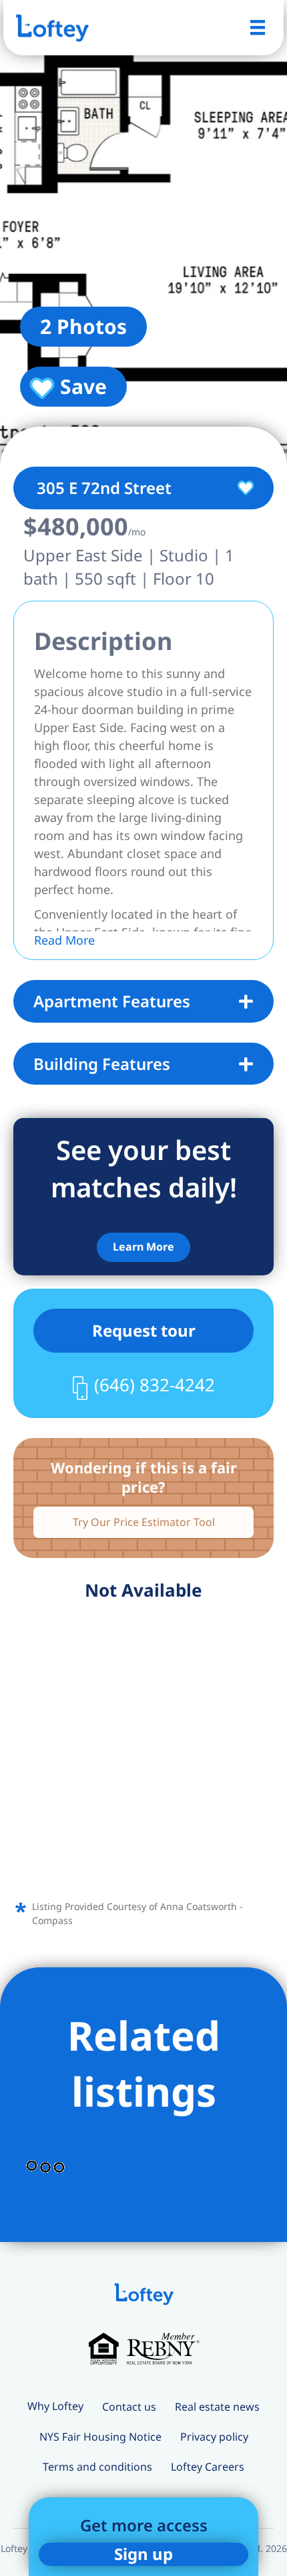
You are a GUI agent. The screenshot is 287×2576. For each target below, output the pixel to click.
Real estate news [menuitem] (217, 2407)
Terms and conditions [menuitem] (97, 2467)
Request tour (144, 1330)
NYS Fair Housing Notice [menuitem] (100, 2437)
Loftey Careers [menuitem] (208, 2467)
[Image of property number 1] (143, 233)
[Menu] (258, 27)
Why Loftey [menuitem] (55, 2406)
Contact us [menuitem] (129, 2407)
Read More (64, 940)
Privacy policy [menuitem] (214, 2437)
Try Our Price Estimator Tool (144, 1522)
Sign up (143, 2554)
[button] (143, 1247)
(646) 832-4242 (155, 1385)
